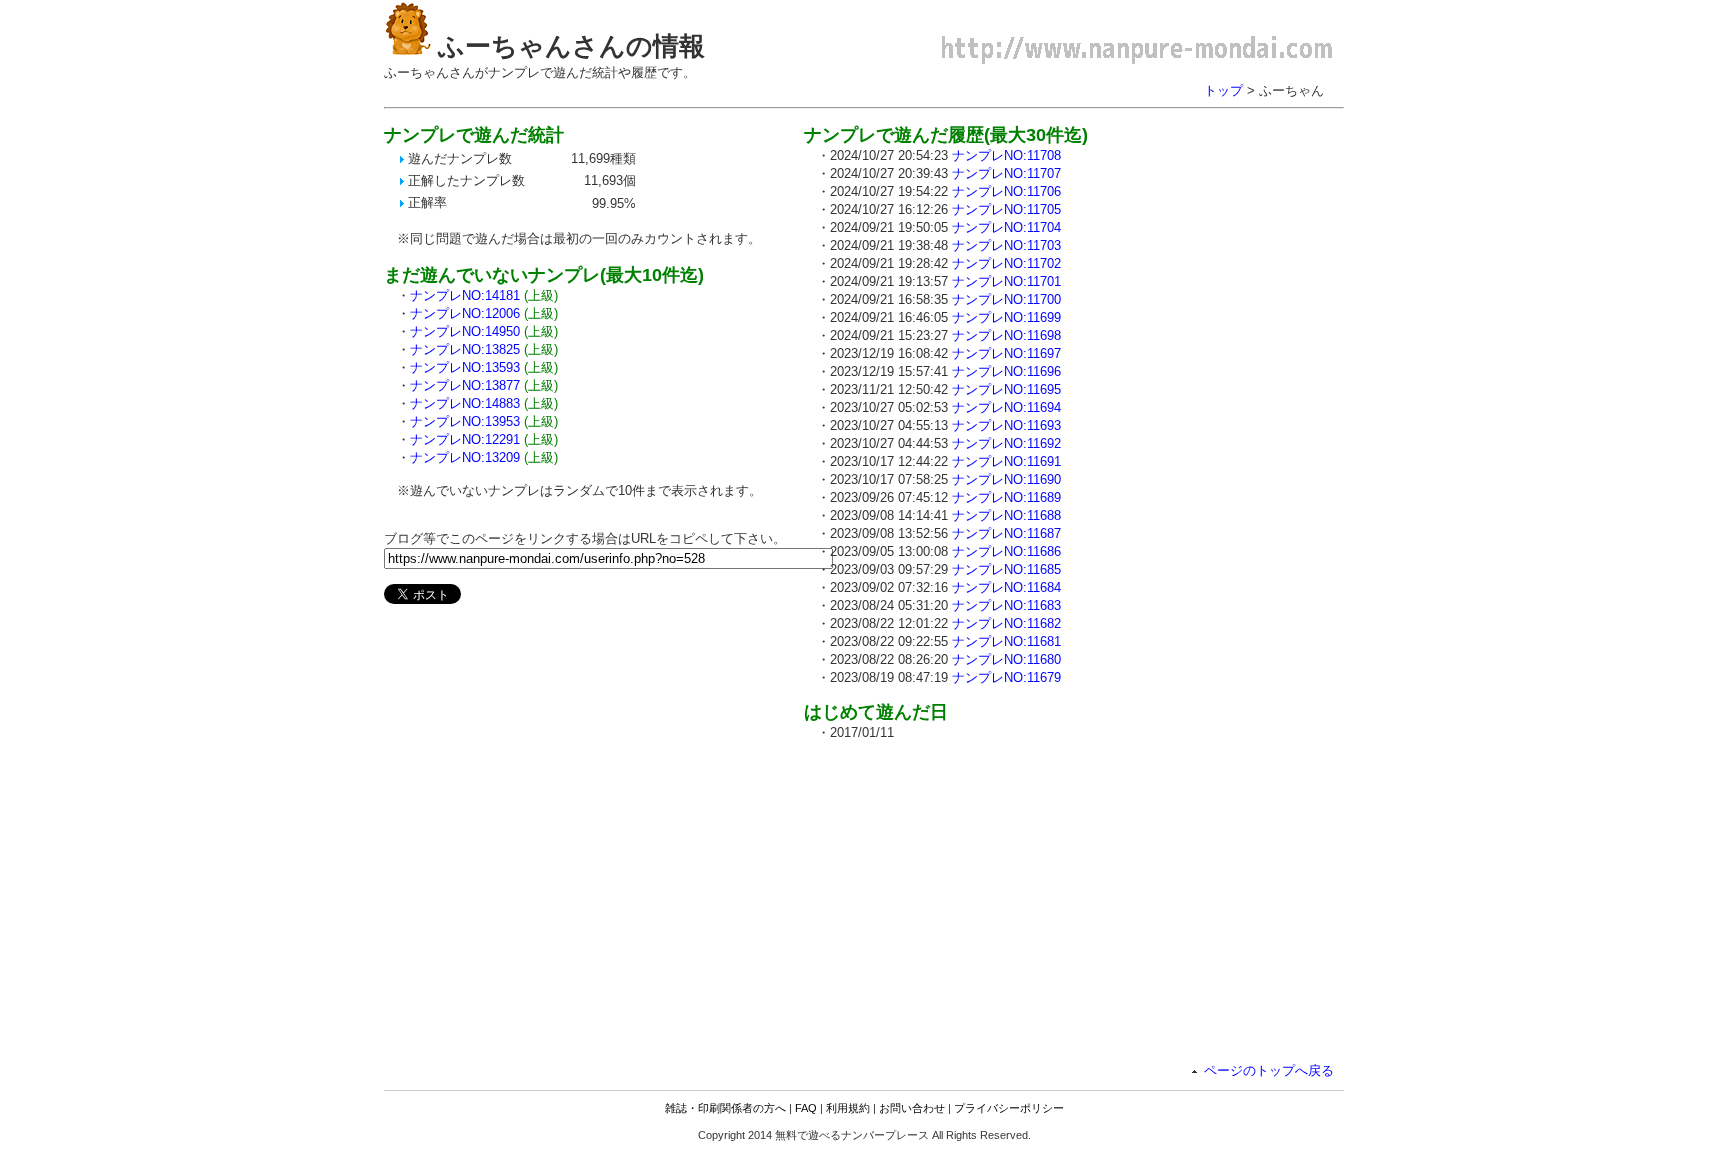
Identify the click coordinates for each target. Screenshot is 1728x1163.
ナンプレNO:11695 (1006, 389)
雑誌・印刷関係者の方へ (725, 1108)
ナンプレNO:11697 (1006, 353)
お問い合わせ (912, 1108)
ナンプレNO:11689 (1006, 497)
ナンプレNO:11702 (1006, 263)
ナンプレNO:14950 (465, 331)
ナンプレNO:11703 (1006, 245)
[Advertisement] (972, 897)
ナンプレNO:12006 (465, 313)
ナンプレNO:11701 (1006, 281)
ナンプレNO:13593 (465, 367)
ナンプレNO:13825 (465, 349)
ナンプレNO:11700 (1006, 299)
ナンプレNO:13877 (465, 385)
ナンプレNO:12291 (465, 439)
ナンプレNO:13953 (465, 421)
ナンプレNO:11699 (1006, 317)
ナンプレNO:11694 (1006, 407)
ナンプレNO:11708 (1006, 155)
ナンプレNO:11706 (1006, 191)
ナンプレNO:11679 (1006, 677)
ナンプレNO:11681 (1006, 641)
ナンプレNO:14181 (465, 295)
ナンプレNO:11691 (1006, 461)
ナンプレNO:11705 (1006, 209)
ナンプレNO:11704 (1006, 227)
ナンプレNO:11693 (1006, 425)
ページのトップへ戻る (1269, 1070)
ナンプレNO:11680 (1006, 659)
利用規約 (848, 1108)
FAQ (806, 1108)
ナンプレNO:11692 (1006, 443)
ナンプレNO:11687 (1006, 533)
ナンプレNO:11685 (1006, 569)
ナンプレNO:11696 (1006, 371)
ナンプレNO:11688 (1006, 515)
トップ (1223, 90)
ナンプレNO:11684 (1006, 587)
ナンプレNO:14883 (465, 403)
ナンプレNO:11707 (1006, 173)
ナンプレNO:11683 (1006, 605)
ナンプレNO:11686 (1006, 551)
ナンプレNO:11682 (1006, 623)
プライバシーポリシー (1009, 1108)
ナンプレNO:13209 (465, 457)
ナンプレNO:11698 (1006, 335)
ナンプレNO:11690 (1006, 479)
